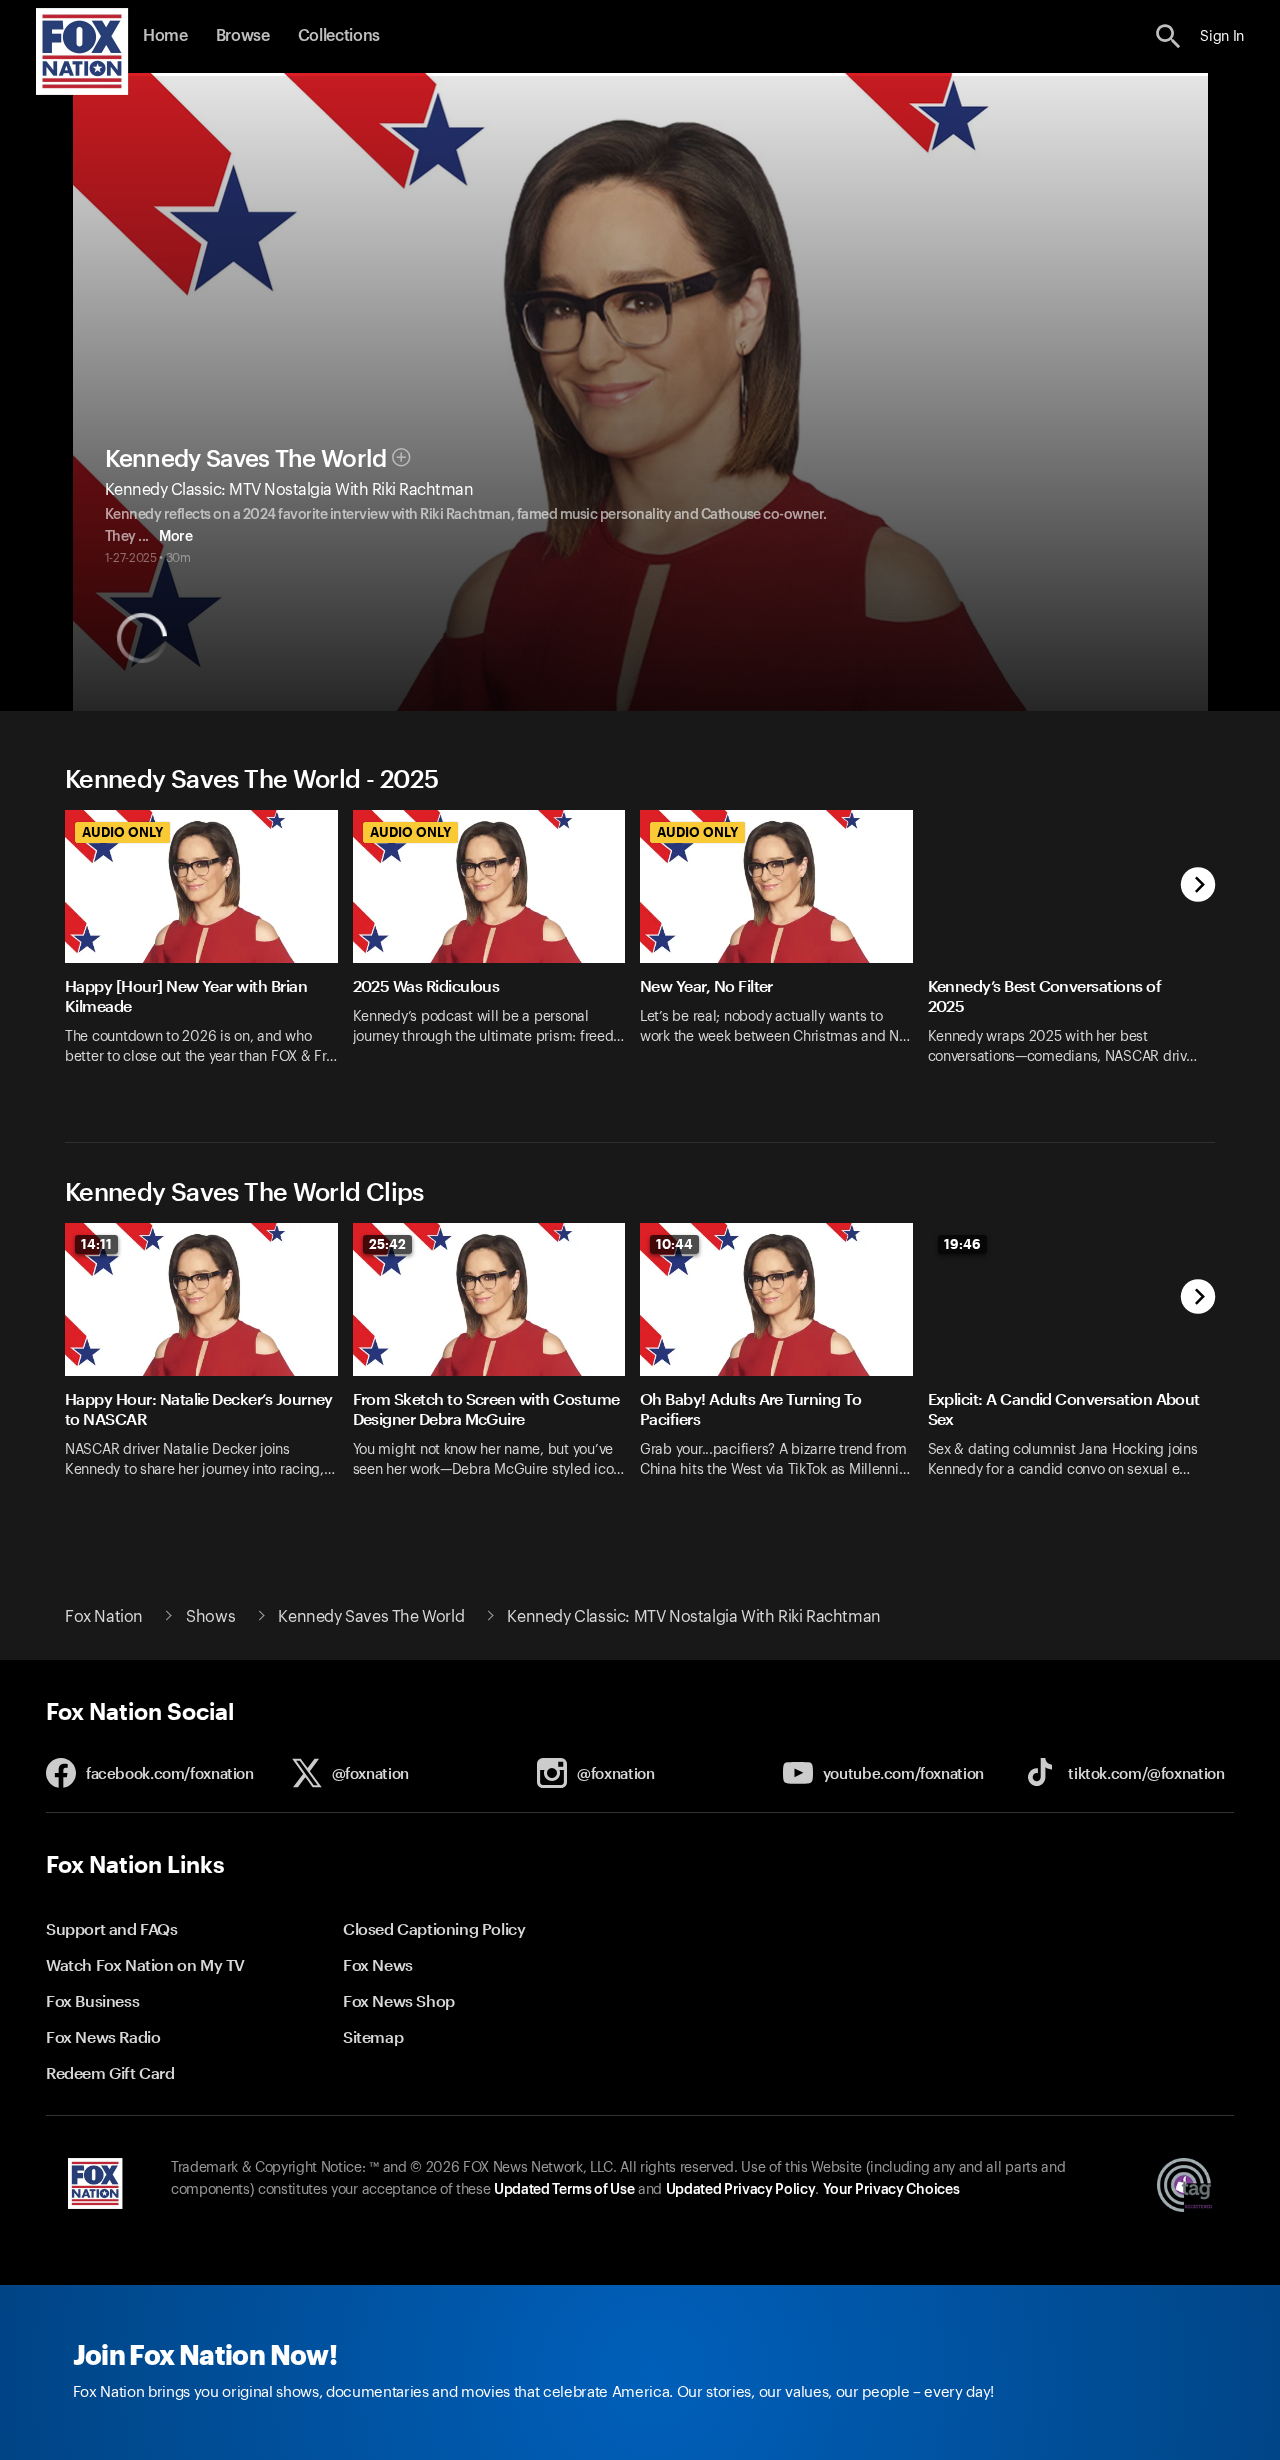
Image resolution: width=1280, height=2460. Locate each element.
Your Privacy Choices (891, 2190)
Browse (243, 36)
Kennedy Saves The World (246, 459)
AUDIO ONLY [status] (122, 832)
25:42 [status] (387, 1244)
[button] (1168, 36)
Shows (210, 1617)
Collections (339, 36)
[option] (209, 950)
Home (165, 36)
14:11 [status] (96, 1244)
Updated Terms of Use (564, 2190)
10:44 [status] (674, 1244)
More (175, 537)
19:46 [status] (962, 1244)
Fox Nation (104, 1617)
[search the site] (1168, 36)
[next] (1198, 886)
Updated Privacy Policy (741, 2190)
